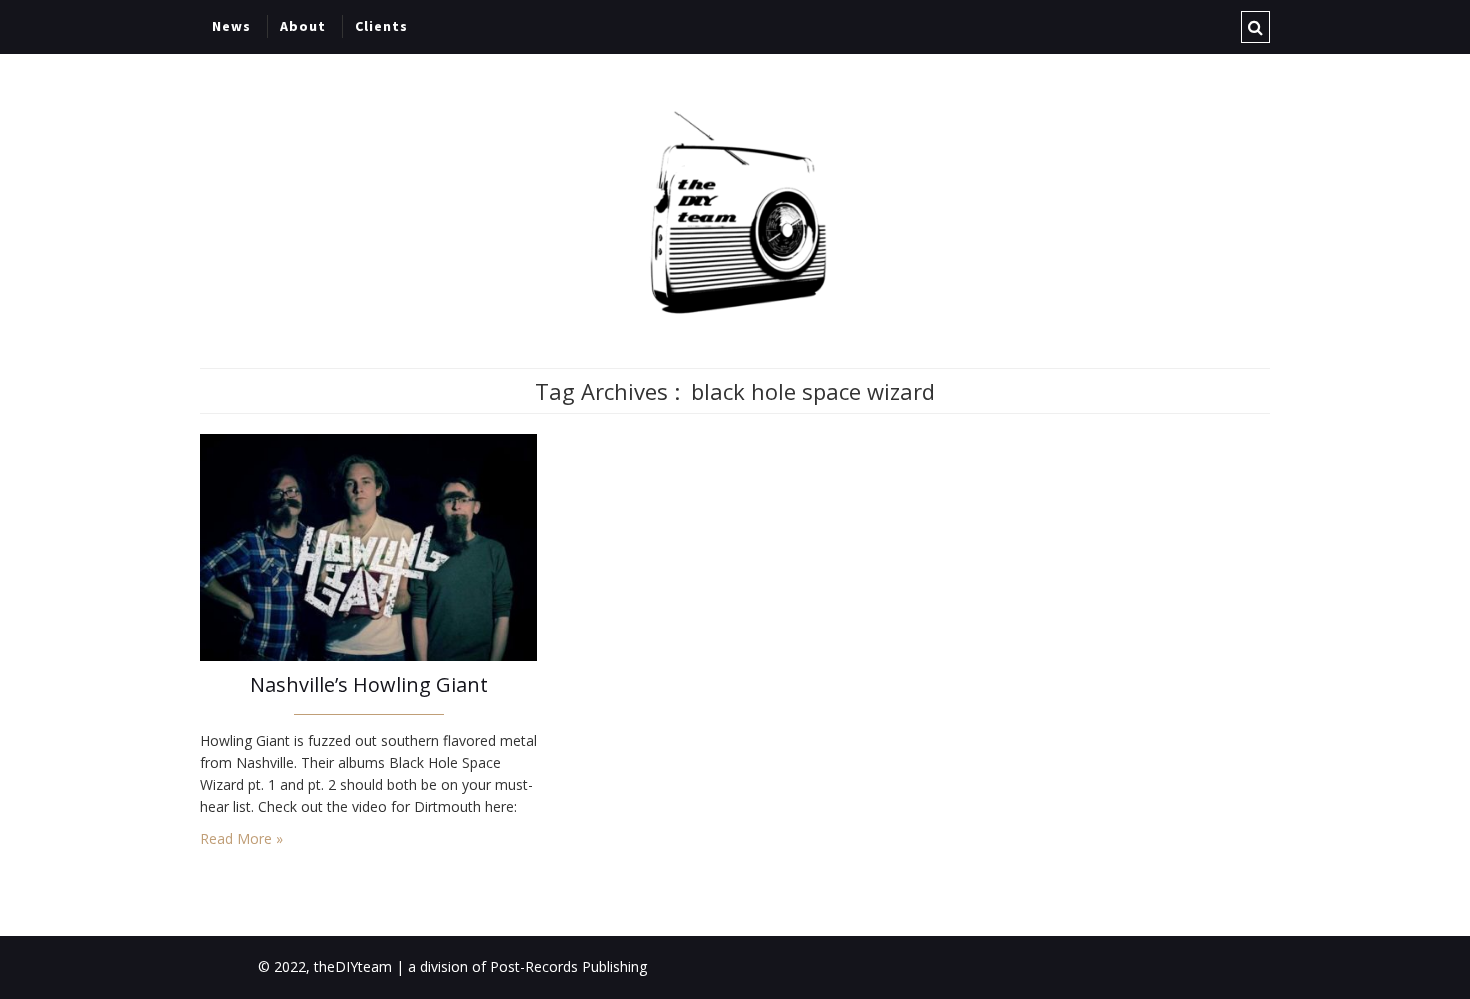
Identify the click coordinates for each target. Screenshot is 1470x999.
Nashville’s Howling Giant (369, 684)
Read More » (241, 838)
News (231, 26)
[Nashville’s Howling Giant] (368, 545)
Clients (381, 26)
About (303, 26)
